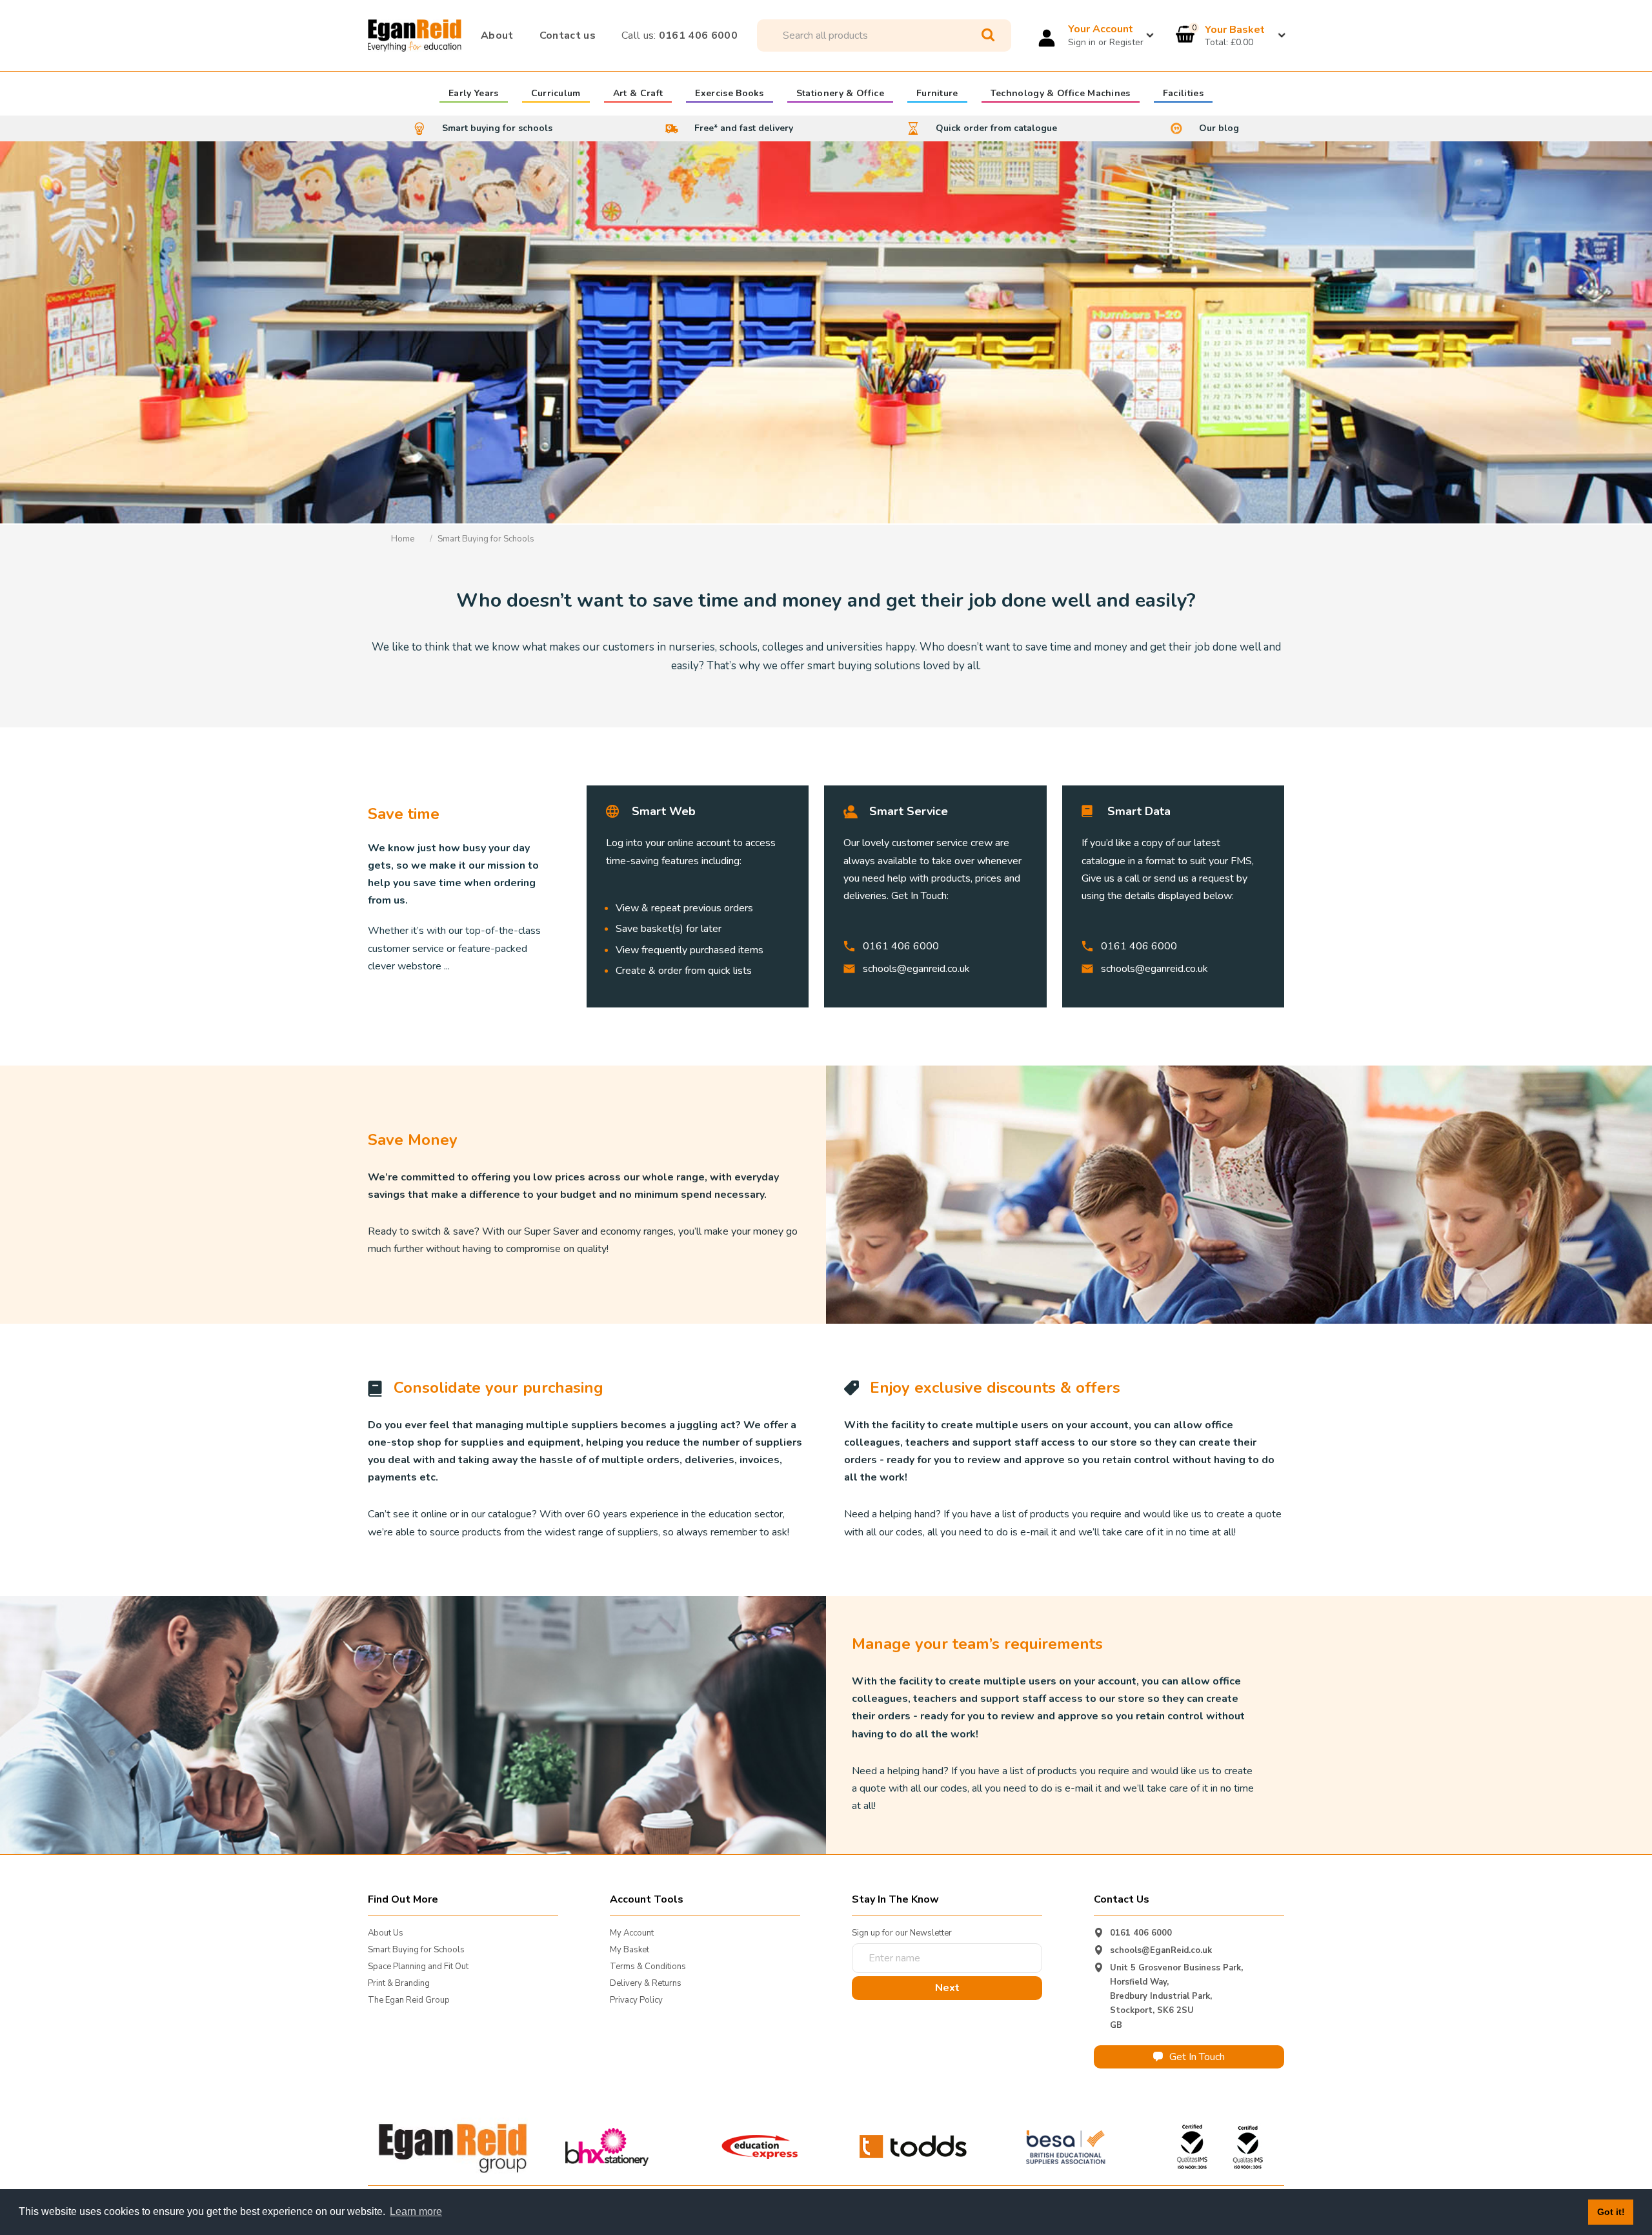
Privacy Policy (636, 2000)
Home (403, 539)
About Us (386, 1933)
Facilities (1183, 94)
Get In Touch (1197, 2057)
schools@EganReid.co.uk (1161, 1950)
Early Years (474, 94)
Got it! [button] (1611, 2212)
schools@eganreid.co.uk (916, 969)
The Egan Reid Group (409, 2000)
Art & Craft (638, 94)
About (497, 35)
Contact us (568, 35)
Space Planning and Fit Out (418, 1967)
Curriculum (556, 94)
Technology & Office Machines (1061, 94)
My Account (632, 1933)
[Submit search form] (988, 35)
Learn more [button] (416, 2211)
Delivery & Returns (646, 1983)
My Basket (630, 1950)
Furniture (937, 94)
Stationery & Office (840, 94)
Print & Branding (399, 1983)
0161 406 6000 (680, 35)
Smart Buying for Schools (416, 1950)
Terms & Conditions (648, 1967)
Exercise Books (729, 94)
